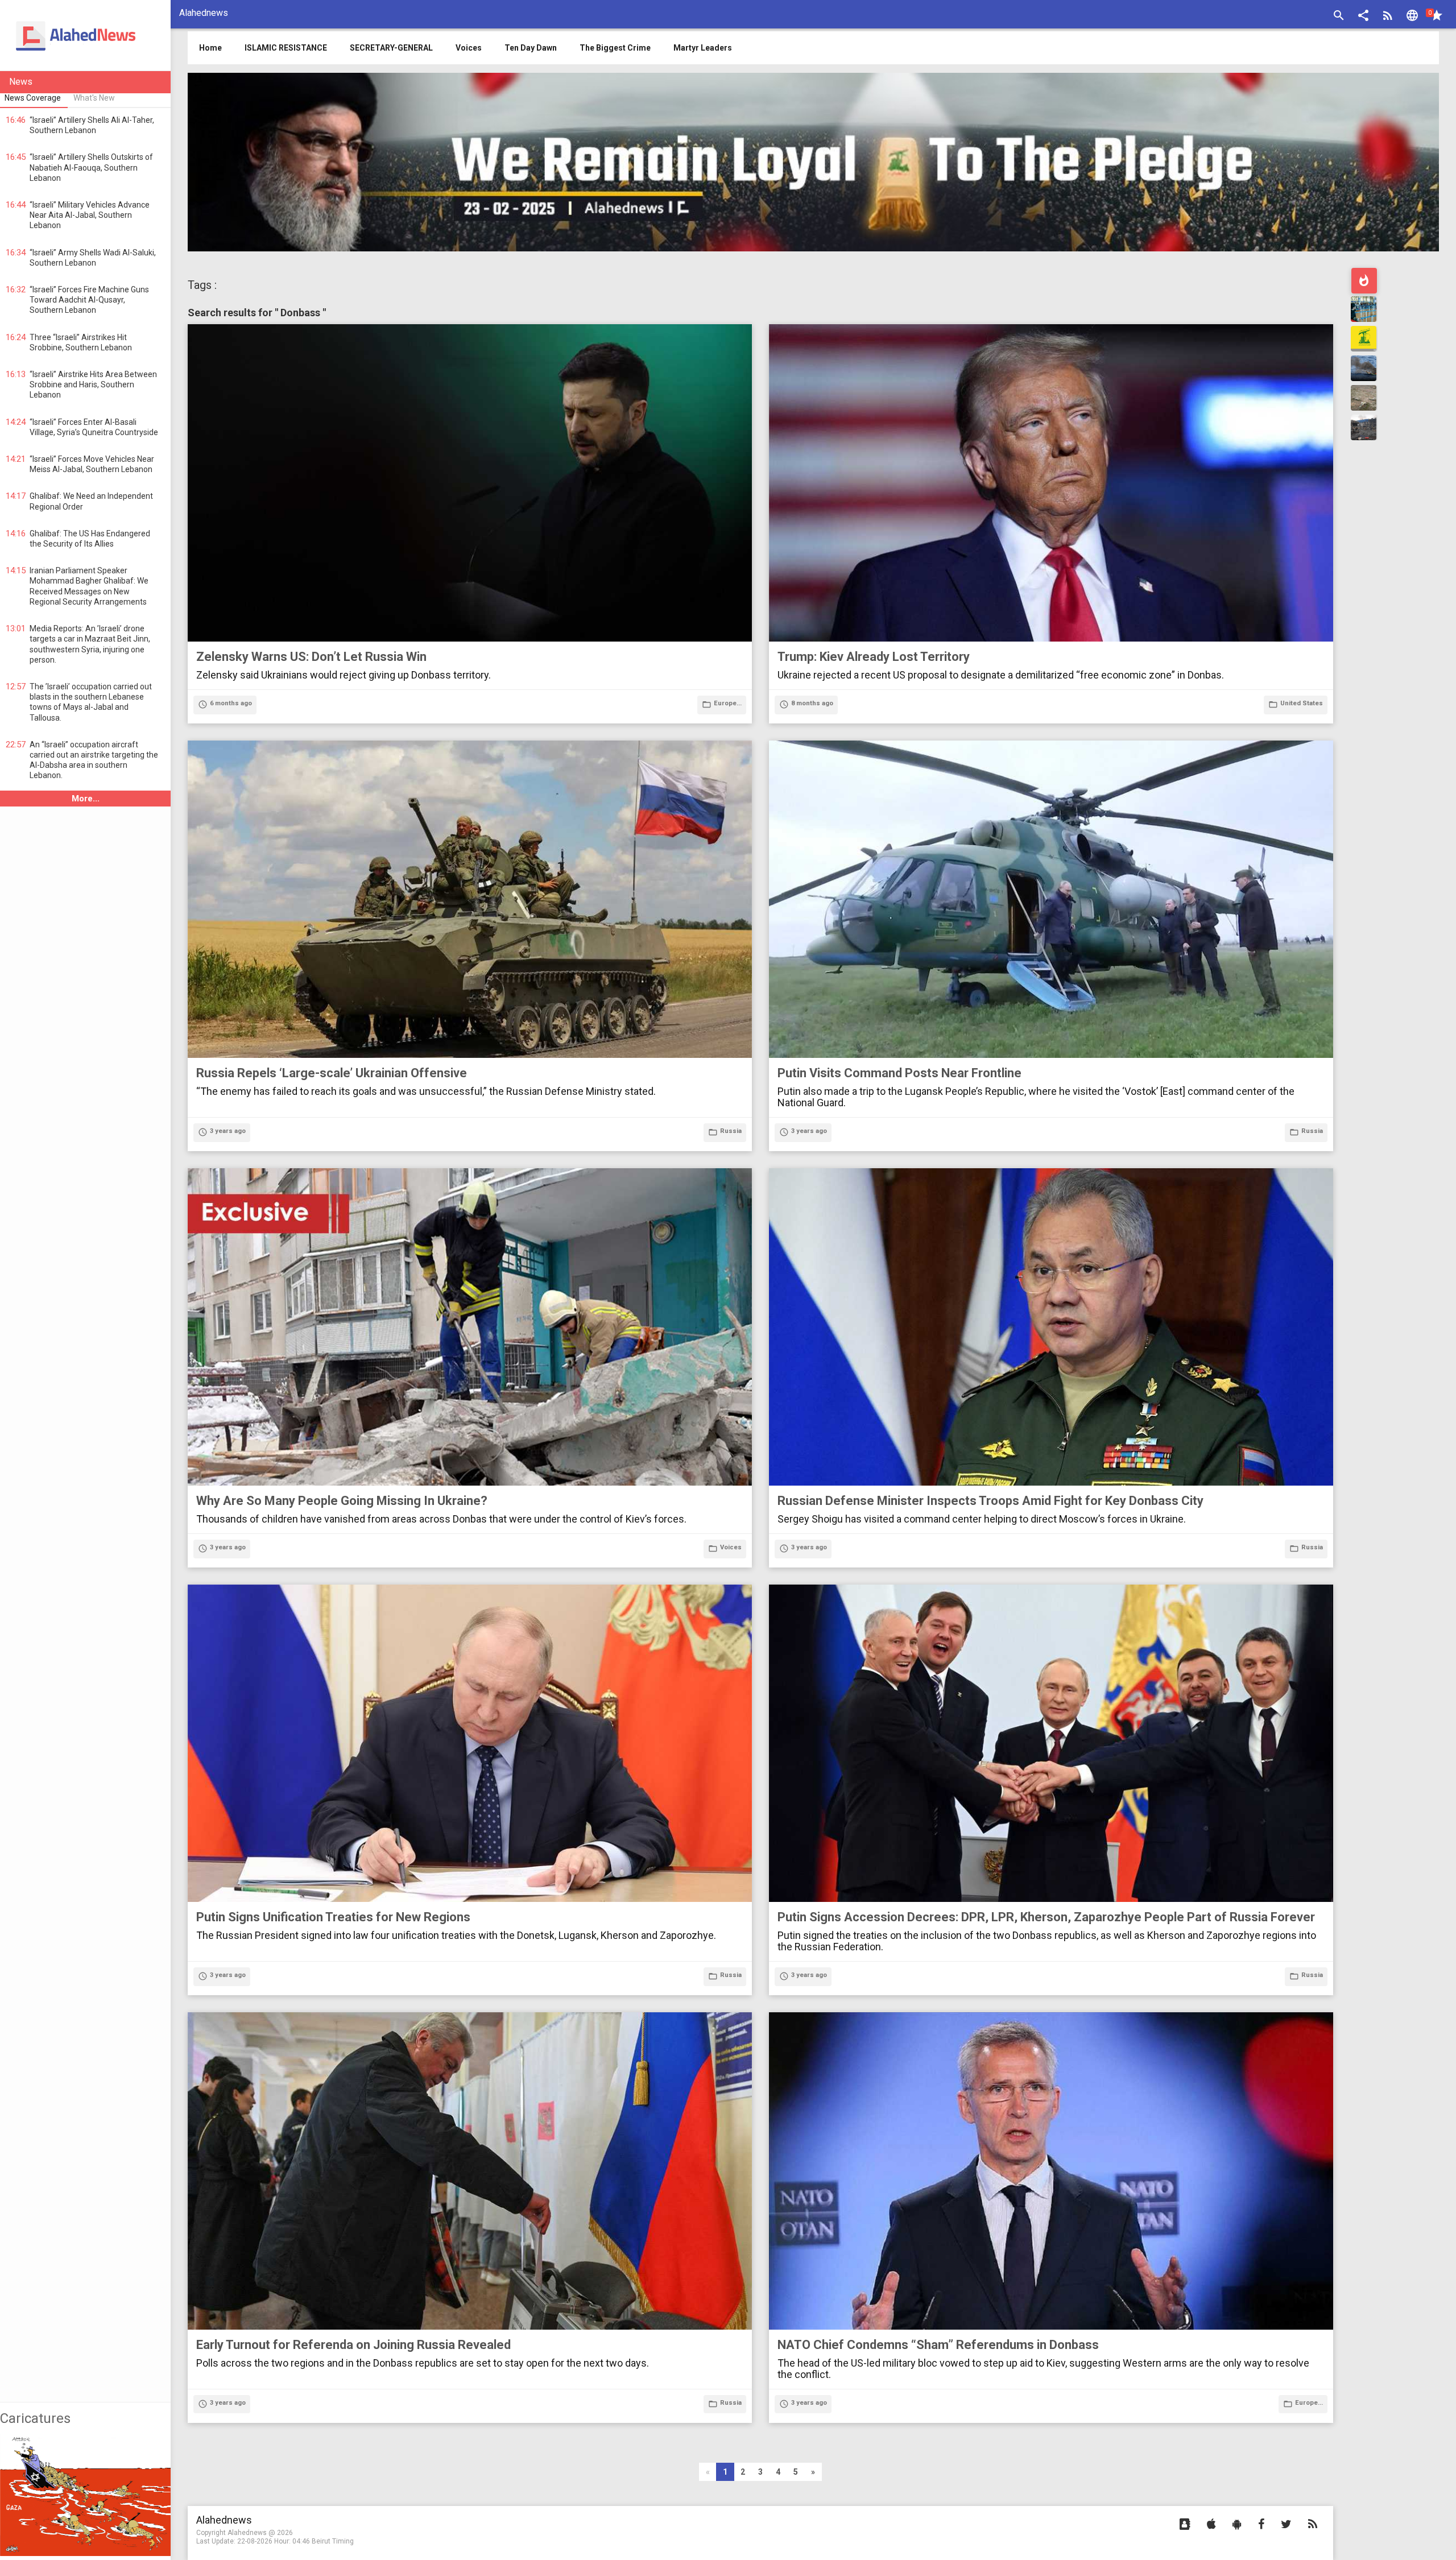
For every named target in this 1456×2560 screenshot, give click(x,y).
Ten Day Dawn (531, 48)
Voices (469, 48)
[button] (1363, 17)
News (21, 82)
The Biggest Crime (615, 48)
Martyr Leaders (703, 48)
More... (86, 799)
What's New (94, 98)
